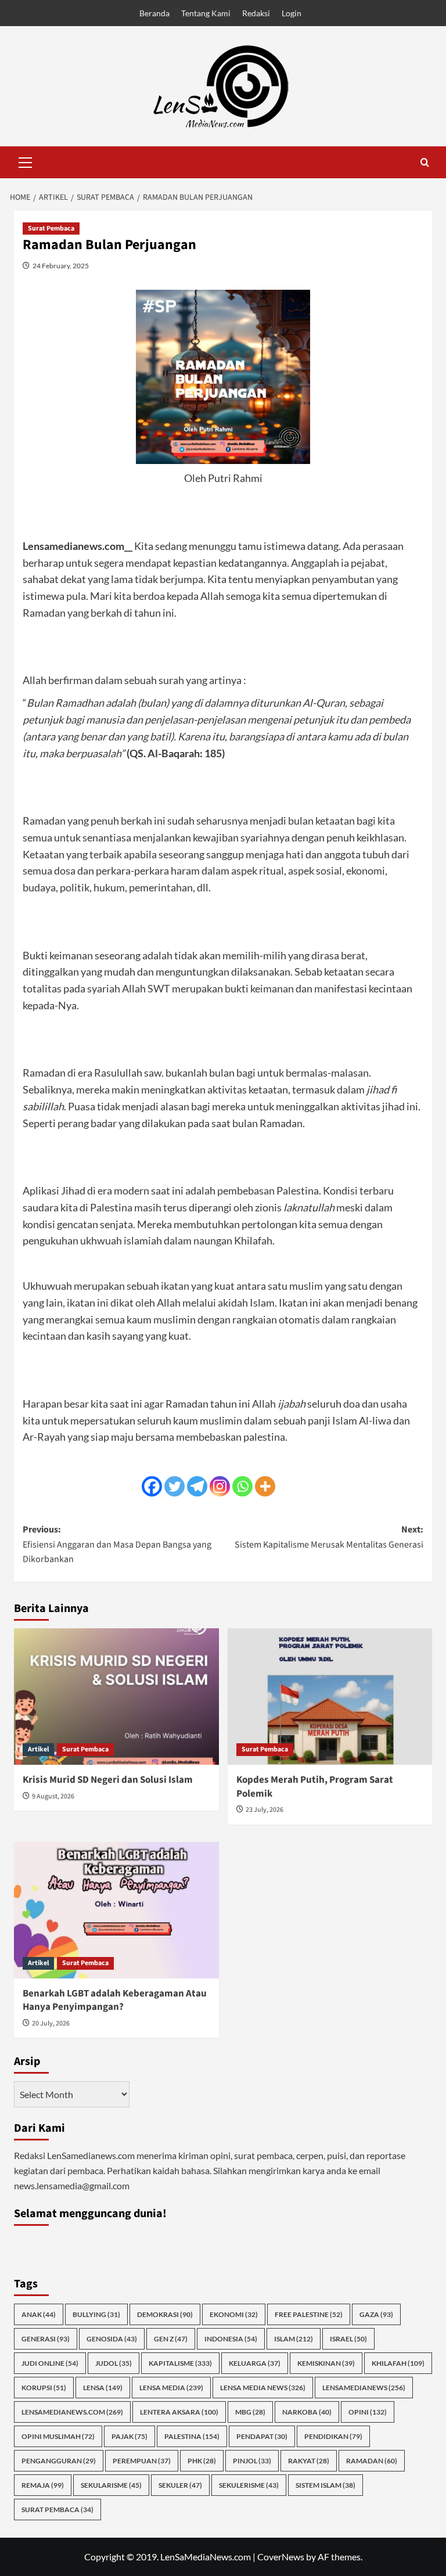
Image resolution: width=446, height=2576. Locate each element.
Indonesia (231, 2339)
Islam (294, 2339)
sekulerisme (249, 2485)
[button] (26, 161)
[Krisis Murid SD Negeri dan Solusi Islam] (116, 1697)
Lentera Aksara (179, 2412)
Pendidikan (333, 2436)
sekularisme (111, 2485)
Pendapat (262, 2436)
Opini (368, 2412)
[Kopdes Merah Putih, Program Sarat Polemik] (330, 1697)
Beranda (154, 13)
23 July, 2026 (265, 1810)
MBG (250, 2412)
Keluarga (255, 2363)
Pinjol (252, 2461)
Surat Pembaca (51, 229)
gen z (171, 2339)
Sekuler (180, 2485)
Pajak (130, 2436)
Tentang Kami (206, 13)
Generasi (46, 2339)
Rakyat (309, 2461)
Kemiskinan (326, 2363)
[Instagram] (220, 1486)
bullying (96, 2314)
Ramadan (372, 2461)
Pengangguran (59, 2461)
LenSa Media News (263, 2388)
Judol (114, 2363)
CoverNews (281, 2557)
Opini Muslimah (58, 2436)
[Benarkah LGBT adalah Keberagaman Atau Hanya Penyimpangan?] (116, 1910)
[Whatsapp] (242, 1486)
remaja (43, 2485)
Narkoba (307, 2412)
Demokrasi (165, 2314)
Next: (329, 1537)
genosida (112, 2339)
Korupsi (44, 2388)
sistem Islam (325, 2485)
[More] (265, 1486)
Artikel (38, 1749)
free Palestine (309, 2314)
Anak (39, 2314)
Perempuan (142, 2461)
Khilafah (398, 2363)
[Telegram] (197, 1486)
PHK (202, 2461)
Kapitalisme (180, 2363)
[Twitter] (175, 1486)
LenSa (103, 2388)
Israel (348, 2339)
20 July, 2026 (51, 2023)
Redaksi (256, 13)
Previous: (117, 1544)
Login (292, 13)
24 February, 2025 (61, 266)
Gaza (376, 2314)
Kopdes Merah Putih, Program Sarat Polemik (315, 1787)
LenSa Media (171, 2388)
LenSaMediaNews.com (72, 2412)
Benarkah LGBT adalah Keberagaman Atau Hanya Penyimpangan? (115, 2001)
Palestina (192, 2436)
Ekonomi (234, 2314)
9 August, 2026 (53, 1796)
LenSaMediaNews (364, 2388)
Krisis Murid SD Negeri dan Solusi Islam (108, 1780)
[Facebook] (152, 1486)
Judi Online (50, 2363)
